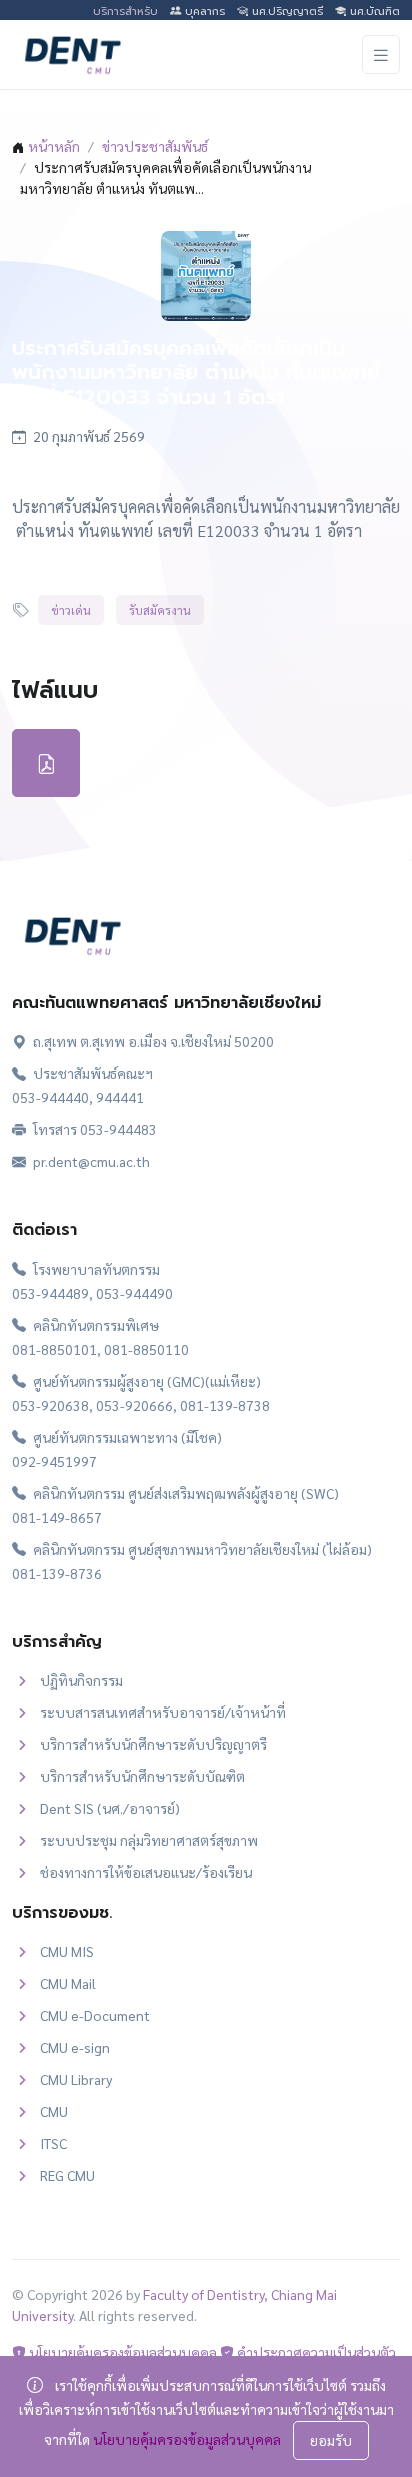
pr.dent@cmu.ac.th (90, 1161)
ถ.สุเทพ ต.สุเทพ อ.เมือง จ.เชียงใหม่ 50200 (152, 1041)
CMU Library (76, 2079)
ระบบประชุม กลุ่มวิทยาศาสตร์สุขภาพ (149, 1840)
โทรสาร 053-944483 (93, 1129)
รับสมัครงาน (160, 610)
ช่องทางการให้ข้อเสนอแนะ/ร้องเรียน (146, 1872)
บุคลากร (203, 11)
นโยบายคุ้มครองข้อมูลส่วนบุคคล (121, 2352)
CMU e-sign (75, 2047)
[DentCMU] (72, 54)
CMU (54, 2111)
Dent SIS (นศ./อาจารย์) (110, 1808)
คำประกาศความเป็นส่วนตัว (315, 2352)
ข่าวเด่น (71, 610)
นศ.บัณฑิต (373, 11)
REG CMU (67, 2175)
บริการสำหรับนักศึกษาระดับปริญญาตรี (153, 1744)
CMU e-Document (95, 2015)
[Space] (72, 933)
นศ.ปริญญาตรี (285, 11)
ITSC (53, 2143)
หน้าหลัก (54, 146)
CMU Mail (68, 1983)
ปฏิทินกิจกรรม (81, 1680)
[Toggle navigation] (381, 54)
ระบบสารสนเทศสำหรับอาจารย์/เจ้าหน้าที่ (163, 1712)
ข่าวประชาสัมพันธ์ (155, 146)
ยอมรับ (331, 2440)
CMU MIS (67, 1951)
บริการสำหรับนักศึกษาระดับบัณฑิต (142, 1776)
